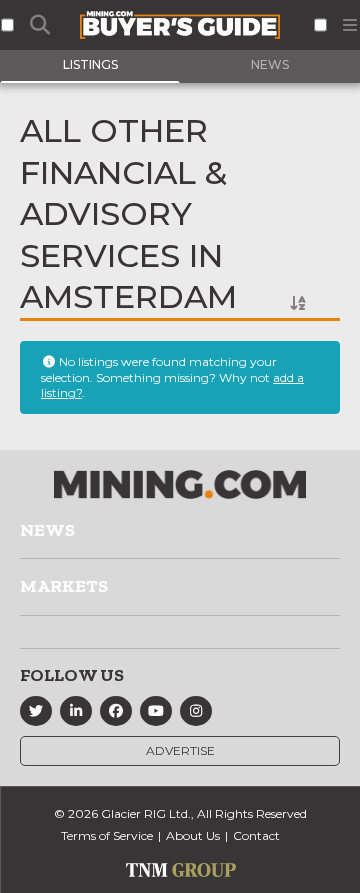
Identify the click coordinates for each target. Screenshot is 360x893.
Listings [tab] (90, 64)
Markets (64, 586)
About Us (193, 835)
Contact (256, 835)
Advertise (180, 750)
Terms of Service (107, 835)
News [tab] (270, 64)
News (47, 530)
